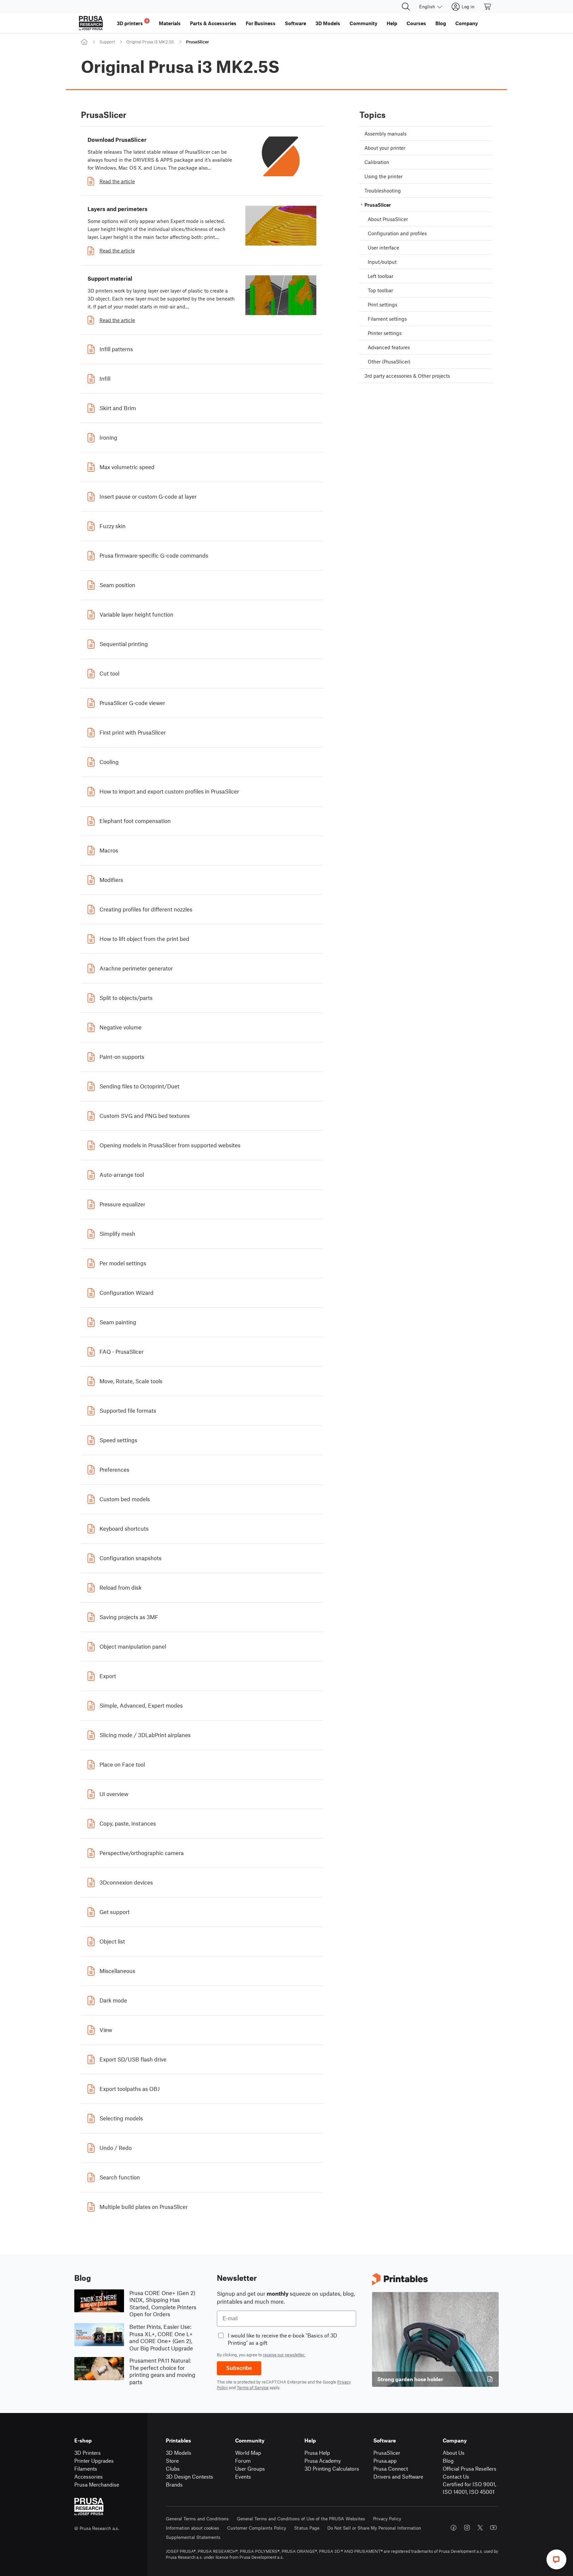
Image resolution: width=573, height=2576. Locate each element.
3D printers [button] (132, 22)
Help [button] (392, 23)
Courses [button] (416, 23)
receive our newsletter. (284, 2355)
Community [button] (363, 23)
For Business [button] (261, 23)
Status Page (307, 2528)
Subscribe (239, 2368)
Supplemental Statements (193, 2537)
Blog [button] (441, 23)
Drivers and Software (398, 2476)
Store (172, 2461)
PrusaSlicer (387, 2453)
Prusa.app (385, 2461)
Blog (448, 2461)
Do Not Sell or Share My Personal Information (374, 2528)
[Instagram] (467, 2528)
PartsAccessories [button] (213, 23)
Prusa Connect (391, 2468)
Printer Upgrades (94, 2461)
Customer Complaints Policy (257, 2528)
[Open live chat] (556, 2559)
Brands (174, 2484)
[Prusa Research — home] (91, 23)
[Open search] (406, 7)
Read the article (117, 181)
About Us (454, 2453)
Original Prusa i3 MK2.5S (150, 42)
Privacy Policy (387, 2519)
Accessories (89, 2476)
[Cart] (488, 7)
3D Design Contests (190, 2476)
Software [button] (295, 23)
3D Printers (88, 2453)
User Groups (250, 2468)
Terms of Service (253, 2387)
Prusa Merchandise (97, 2484)
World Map (248, 2453)
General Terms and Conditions (197, 2519)
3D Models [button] (328, 23)
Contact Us (456, 2476)
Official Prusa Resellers (470, 2468)
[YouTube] (493, 2528)
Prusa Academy (323, 2461)
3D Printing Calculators (332, 2468)
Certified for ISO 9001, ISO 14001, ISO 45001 (469, 2488)
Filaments (86, 2468)
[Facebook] (454, 2528)
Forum (243, 2461)
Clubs (173, 2468)
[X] (480, 2528)
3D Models (179, 2453)
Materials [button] (170, 23)
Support (107, 42)
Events (243, 2476)
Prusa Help (317, 2453)
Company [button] (467, 23)
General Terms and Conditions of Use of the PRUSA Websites (301, 2519)
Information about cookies (192, 2528)
